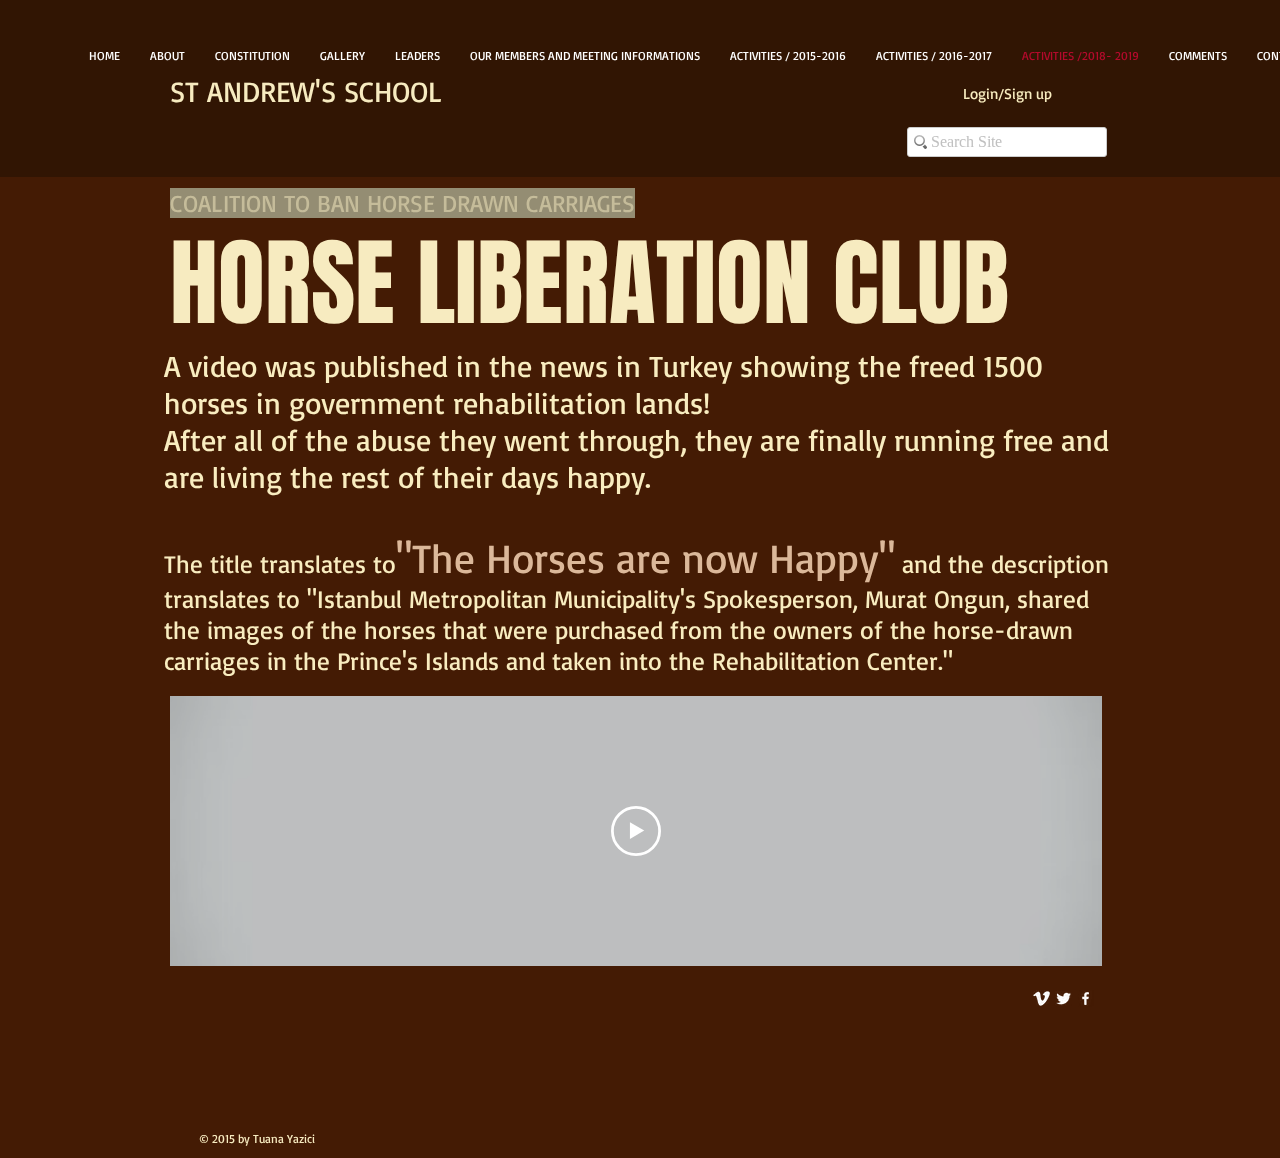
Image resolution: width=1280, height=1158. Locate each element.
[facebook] (1085, 998)
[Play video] (636, 831)
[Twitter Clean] (1063, 998)
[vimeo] (1041, 998)
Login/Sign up (1007, 93)
